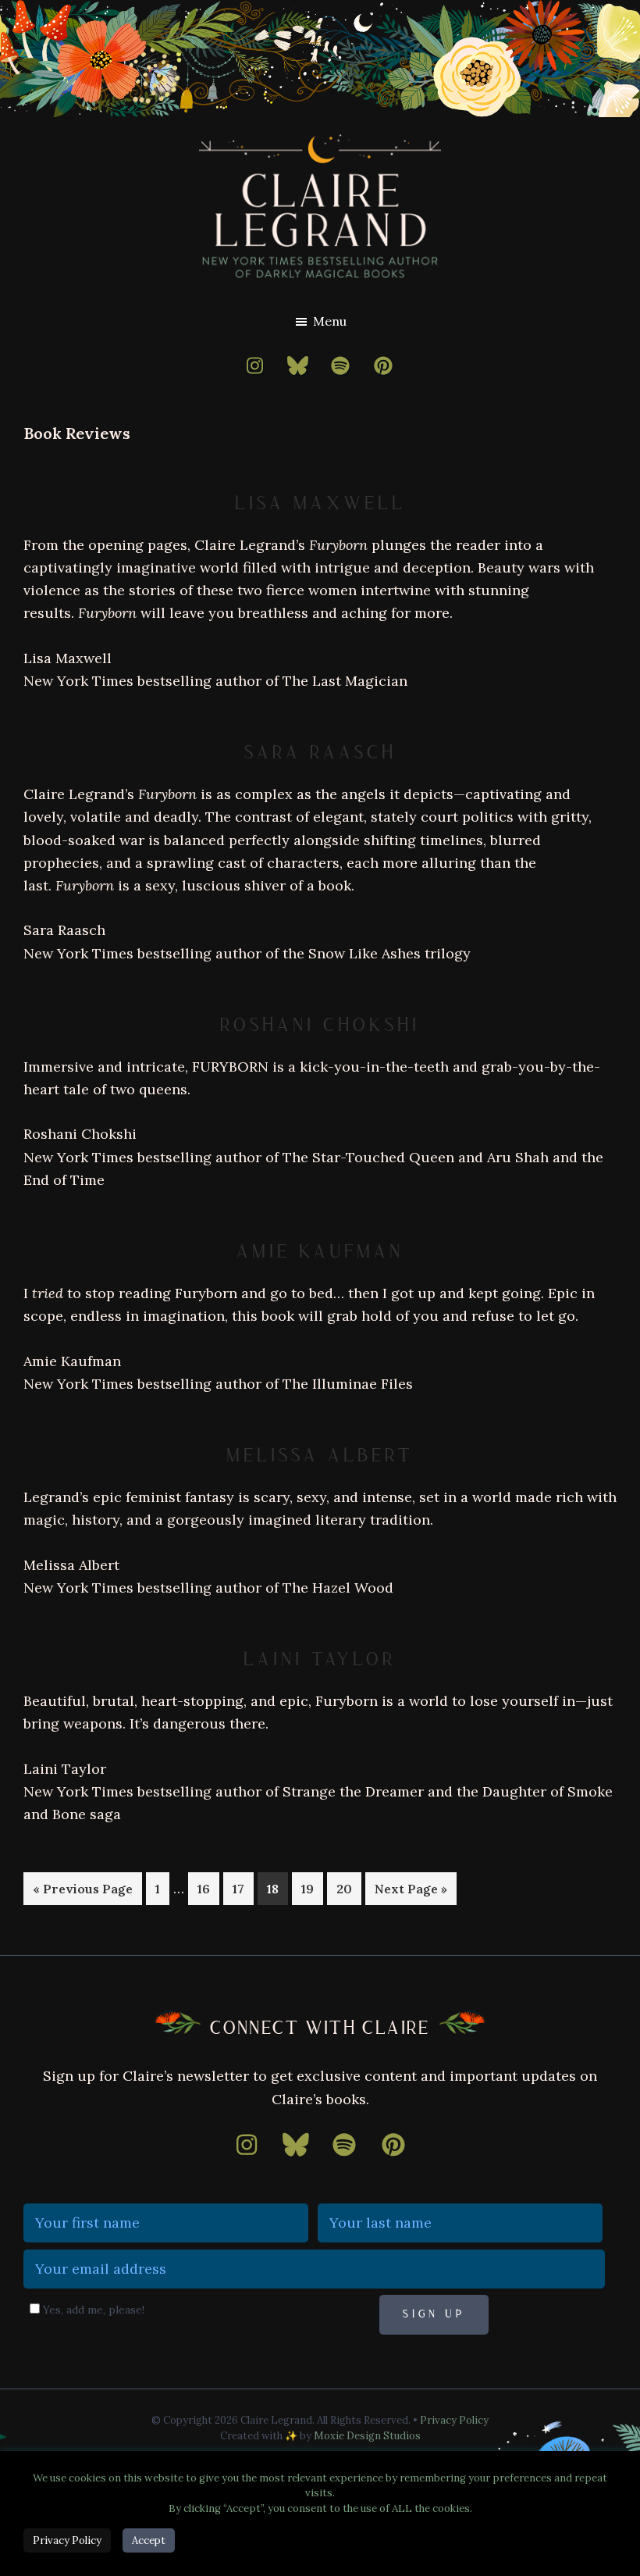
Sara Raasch (320, 753)
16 (208, 1888)
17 (243, 1888)
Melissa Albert (320, 1456)
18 (277, 1888)
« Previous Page (83, 1893)
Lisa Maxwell (320, 503)
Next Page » (411, 1893)
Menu (330, 321)
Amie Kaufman (320, 1252)
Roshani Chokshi (320, 1025)
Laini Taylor (320, 1659)
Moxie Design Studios (367, 2436)
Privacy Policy (454, 2420)
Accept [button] (149, 2540)
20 (348, 1888)
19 (312, 1888)
